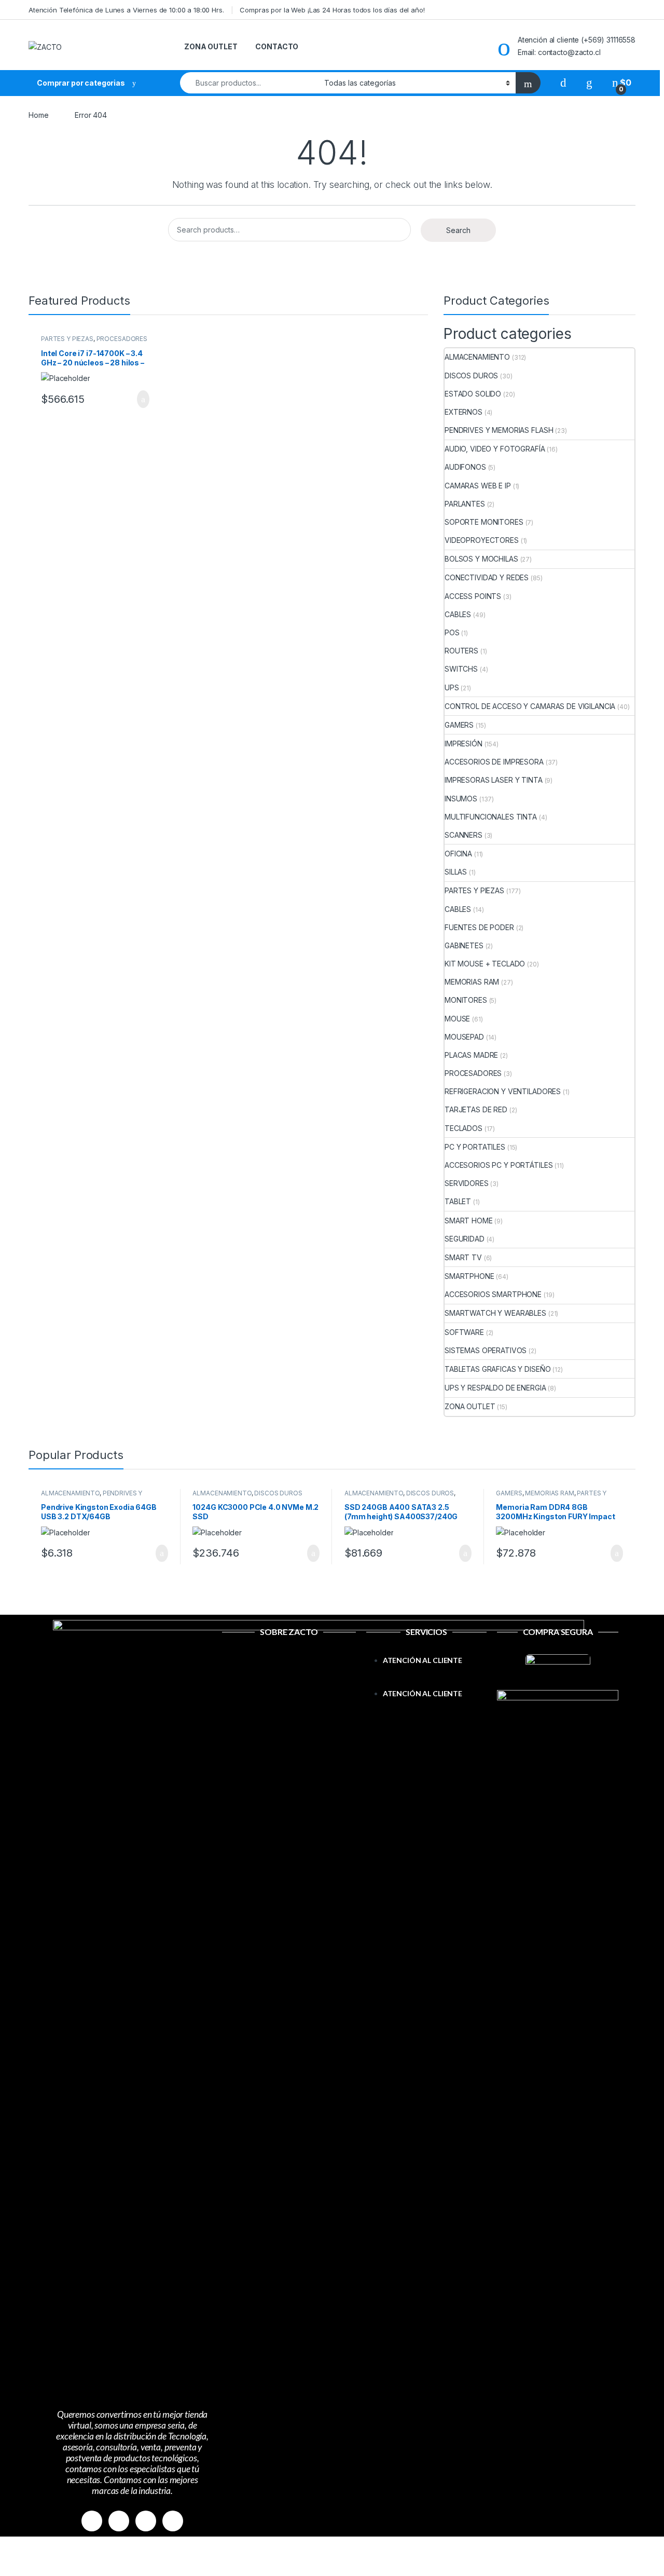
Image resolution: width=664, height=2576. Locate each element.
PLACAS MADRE (471, 1055)
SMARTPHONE (469, 1276)
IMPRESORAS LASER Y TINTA (494, 780)
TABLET (458, 1201)
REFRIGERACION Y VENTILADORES (503, 1091)
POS (452, 632)
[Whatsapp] (146, 2521)
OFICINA (458, 854)
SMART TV (463, 1257)
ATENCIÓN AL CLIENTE (423, 1660)
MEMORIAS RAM (472, 982)
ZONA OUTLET (211, 46)
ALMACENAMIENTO (477, 357)
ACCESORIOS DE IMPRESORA (494, 762)
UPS (452, 687)
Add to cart (142, 399)
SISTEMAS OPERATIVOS (486, 1350)
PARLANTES (465, 504)
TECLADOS (464, 1128)
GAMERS (459, 725)
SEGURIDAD (465, 1239)
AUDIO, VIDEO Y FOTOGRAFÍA (495, 449)
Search (458, 230)
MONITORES (466, 1000)
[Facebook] (92, 2521)
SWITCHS (461, 669)
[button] (427, 1681)
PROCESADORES (122, 339)
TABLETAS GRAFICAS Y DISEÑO (497, 1369)
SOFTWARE (464, 1332)
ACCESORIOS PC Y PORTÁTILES (499, 1165)
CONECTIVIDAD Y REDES (487, 577)
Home (38, 115)
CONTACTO (277, 46)
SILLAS (456, 872)
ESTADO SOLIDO (473, 394)
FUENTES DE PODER (479, 927)
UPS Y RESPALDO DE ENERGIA (495, 1388)
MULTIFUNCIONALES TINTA (491, 817)
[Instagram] (119, 2521)
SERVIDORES (467, 1183)
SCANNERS (464, 835)
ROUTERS (461, 651)
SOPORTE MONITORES (484, 522)
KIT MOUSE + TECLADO (485, 964)
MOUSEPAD (464, 1037)
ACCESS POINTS (473, 596)
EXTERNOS (464, 412)
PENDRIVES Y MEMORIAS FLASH (499, 430)
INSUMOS (461, 799)
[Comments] (173, 2521)
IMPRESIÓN (464, 744)
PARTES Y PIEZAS (67, 339)
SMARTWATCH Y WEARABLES (495, 1313)
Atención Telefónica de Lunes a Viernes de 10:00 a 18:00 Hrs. (126, 10)
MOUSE (457, 1019)
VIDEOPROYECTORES (482, 540)
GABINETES (464, 945)
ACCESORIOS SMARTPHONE (493, 1294)
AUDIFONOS (465, 467)
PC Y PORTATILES (475, 1147)
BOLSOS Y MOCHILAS (481, 559)
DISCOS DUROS (471, 376)
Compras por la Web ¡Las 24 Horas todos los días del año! (332, 10)
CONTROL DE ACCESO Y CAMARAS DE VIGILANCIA (530, 706)
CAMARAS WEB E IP (478, 486)
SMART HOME (469, 1221)
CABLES (458, 614)
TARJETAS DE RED (476, 1109)
